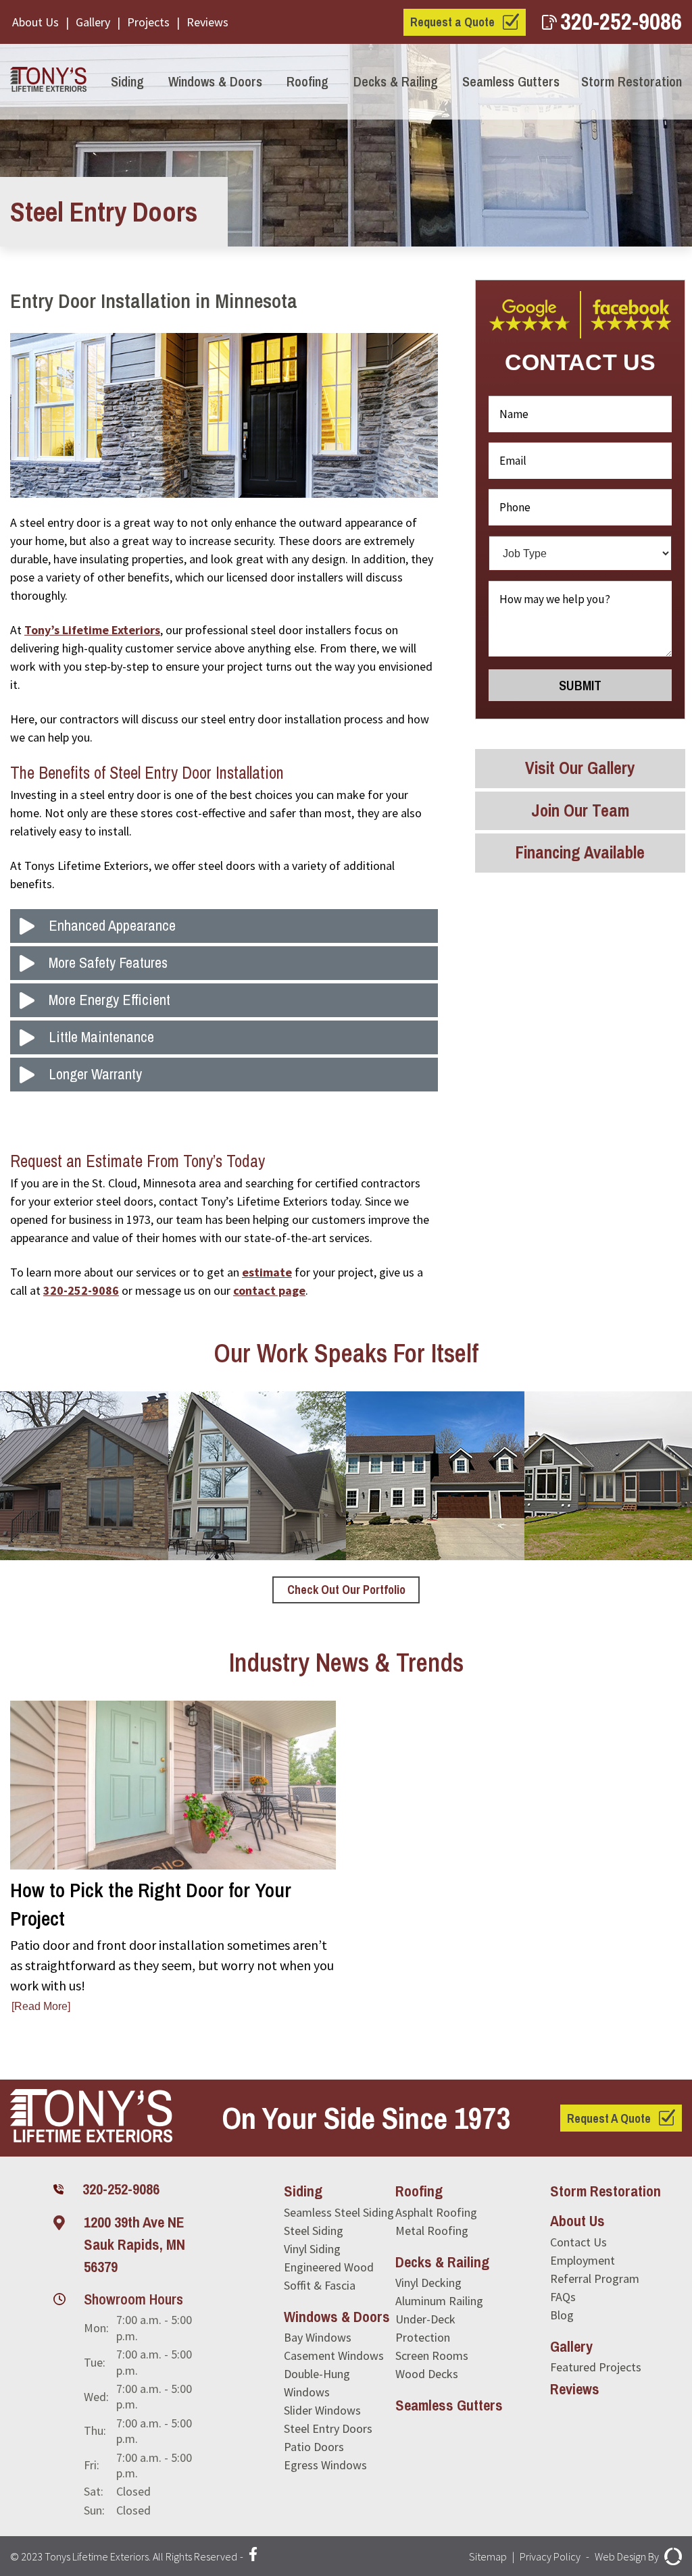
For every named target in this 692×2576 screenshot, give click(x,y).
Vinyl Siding (312, 2249)
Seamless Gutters (511, 81)
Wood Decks (427, 2374)
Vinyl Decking (428, 2283)
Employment (583, 2260)
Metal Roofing (432, 2231)
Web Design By (627, 2556)
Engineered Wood (329, 2267)
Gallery (93, 22)
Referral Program (595, 2278)
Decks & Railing (396, 81)
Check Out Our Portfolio (346, 1590)
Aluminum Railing (439, 2301)
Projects (148, 22)
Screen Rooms (432, 2355)
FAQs (563, 2297)
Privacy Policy (550, 2556)
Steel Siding (314, 2231)
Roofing (307, 81)
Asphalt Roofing (436, 2212)
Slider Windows (322, 2410)
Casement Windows (334, 2355)
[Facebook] (253, 2556)
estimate (267, 1272)
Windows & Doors (215, 81)
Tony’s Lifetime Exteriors (92, 630)
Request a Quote (452, 22)
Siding (127, 81)
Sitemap (488, 2556)
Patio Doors (314, 2447)
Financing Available (580, 852)
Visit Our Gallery (580, 768)
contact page (269, 1290)
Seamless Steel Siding (339, 2212)
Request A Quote (609, 2118)
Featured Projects (596, 2367)
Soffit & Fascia (320, 2285)
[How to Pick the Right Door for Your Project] (173, 1858)
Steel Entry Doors (328, 2428)
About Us (35, 22)
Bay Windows (318, 2337)
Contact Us (578, 2242)
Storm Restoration (632, 81)
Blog (562, 2315)
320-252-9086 (621, 21)
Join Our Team (580, 810)
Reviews (207, 22)
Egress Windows (325, 2465)
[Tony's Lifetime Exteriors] (48, 82)
